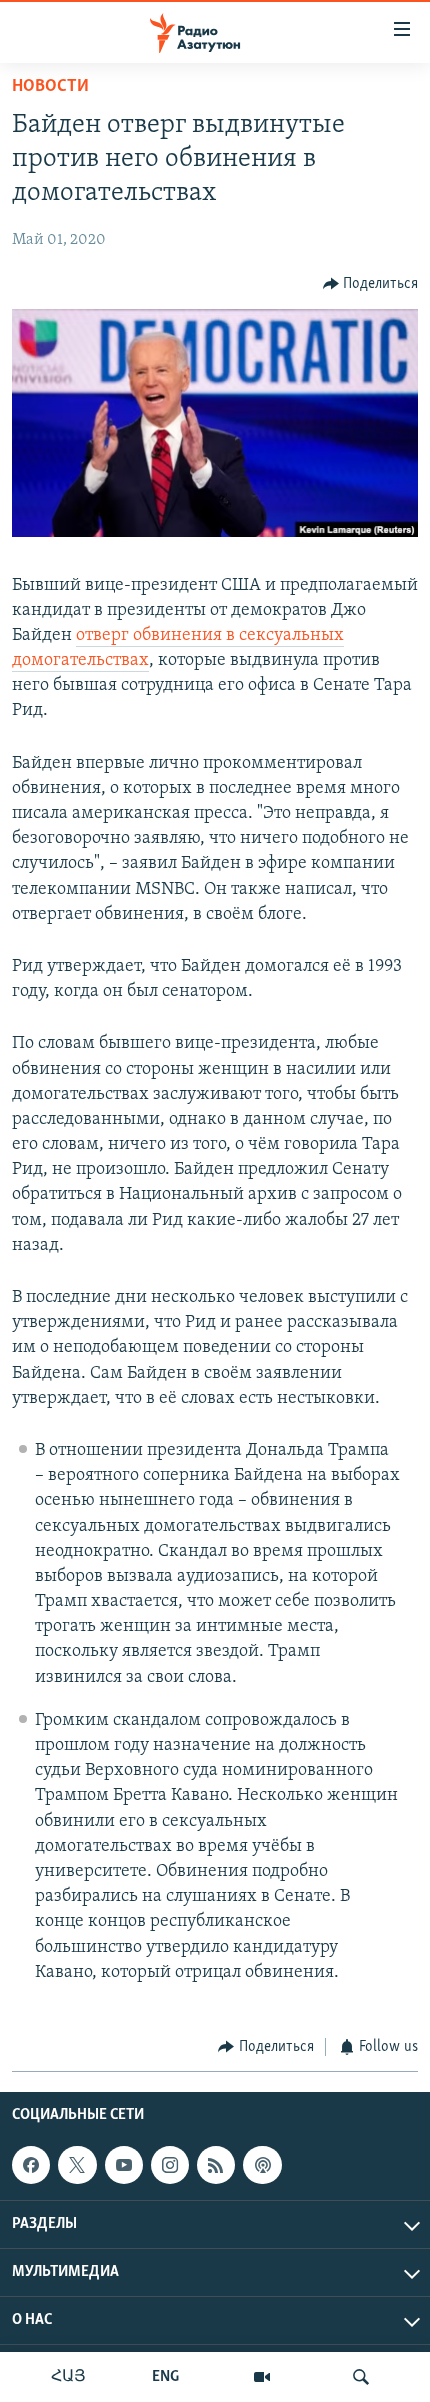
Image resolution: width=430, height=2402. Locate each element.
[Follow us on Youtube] (124, 2165)
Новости (50, 87)
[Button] (371, 284)
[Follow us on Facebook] (31, 2165)
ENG (165, 2377)
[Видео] (262, 2377)
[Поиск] (361, 2377)
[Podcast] (262, 2165)
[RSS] (216, 2165)
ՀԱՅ (68, 2377)
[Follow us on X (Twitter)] (77, 2165)
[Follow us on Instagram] (170, 2165)
